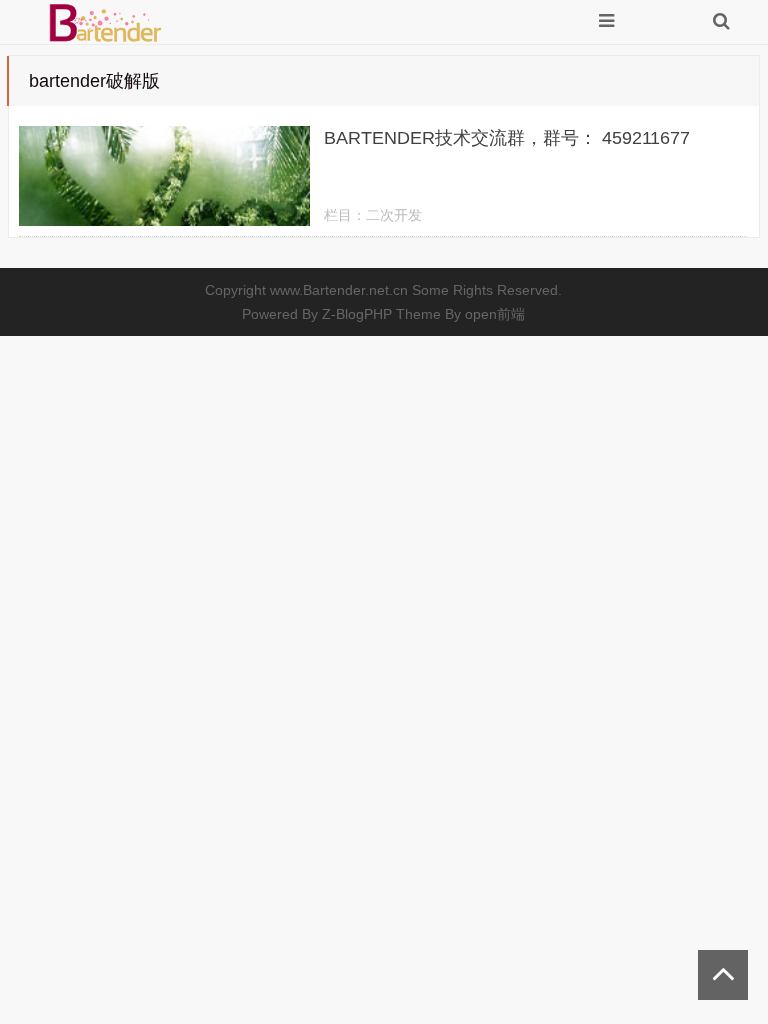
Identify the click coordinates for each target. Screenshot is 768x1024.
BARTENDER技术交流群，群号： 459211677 (507, 138)
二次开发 (394, 215)
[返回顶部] (723, 975)
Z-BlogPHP (357, 314)
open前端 (495, 314)
